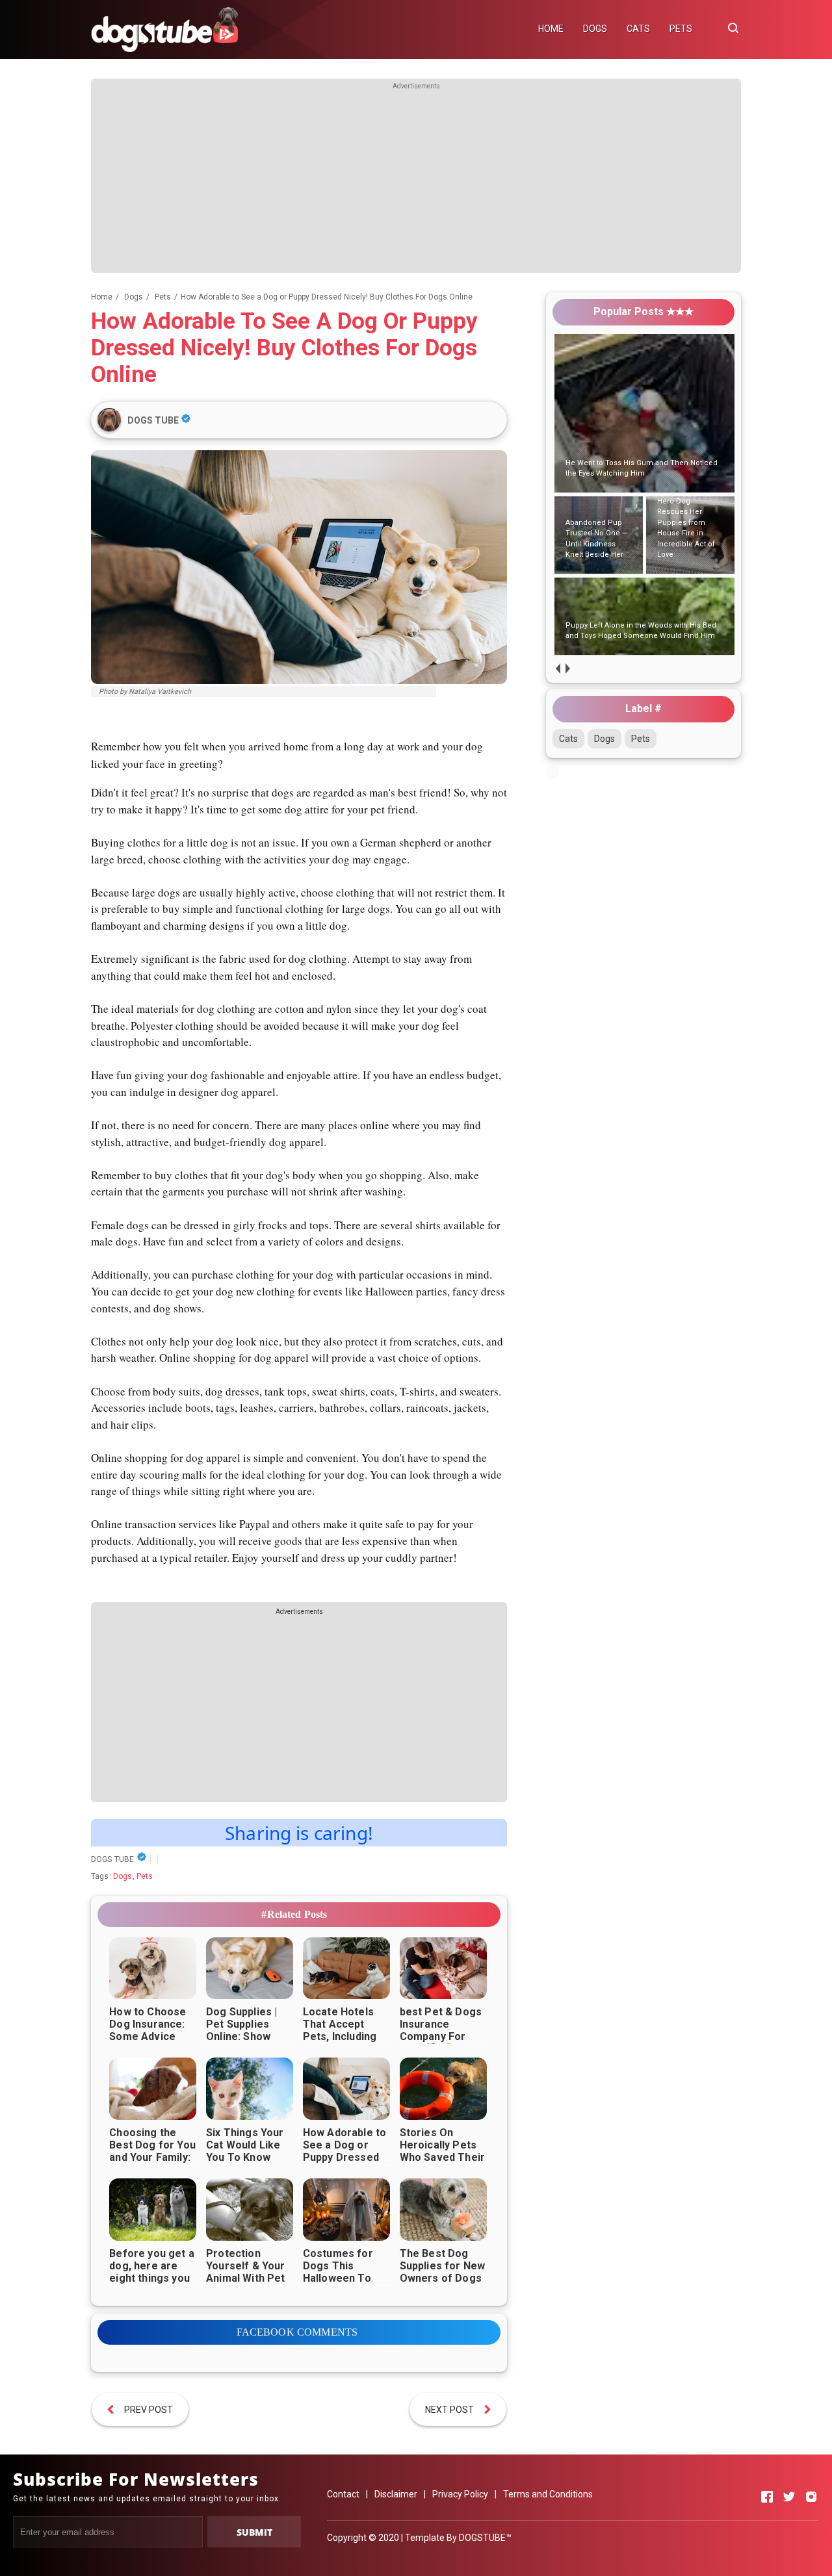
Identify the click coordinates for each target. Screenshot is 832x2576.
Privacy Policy (460, 2494)
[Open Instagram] (811, 2497)
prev (557, 668)
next (567, 668)
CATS (638, 29)
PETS (681, 29)
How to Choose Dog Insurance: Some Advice (148, 2024)
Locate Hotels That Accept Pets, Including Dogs (340, 2030)
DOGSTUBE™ (485, 2538)
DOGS (595, 29)
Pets (145, 1876)
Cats (568, 739)
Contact (343, 2494)
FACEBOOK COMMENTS (297, 2332)
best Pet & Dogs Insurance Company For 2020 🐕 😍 (441, 2030)
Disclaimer (396, 2494)
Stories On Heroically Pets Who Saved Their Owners (442, 2151)
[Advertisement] (416, 182)
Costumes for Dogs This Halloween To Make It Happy (338, 2272)
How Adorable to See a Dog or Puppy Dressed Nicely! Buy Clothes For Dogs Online (347, 2163)
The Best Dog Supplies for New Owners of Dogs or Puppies (443, 2272)
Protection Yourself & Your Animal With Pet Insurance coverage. (245, 2278)
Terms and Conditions (548, 2494)
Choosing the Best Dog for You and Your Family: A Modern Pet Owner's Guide (152, 2157)
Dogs (123, 1876)
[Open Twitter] (789, 2497)
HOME (551, 29)
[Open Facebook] (767, 2497)
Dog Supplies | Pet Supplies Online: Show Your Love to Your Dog (241, 2036)
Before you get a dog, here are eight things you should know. (152, 2272)
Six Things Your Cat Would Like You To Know (245, 2145)
